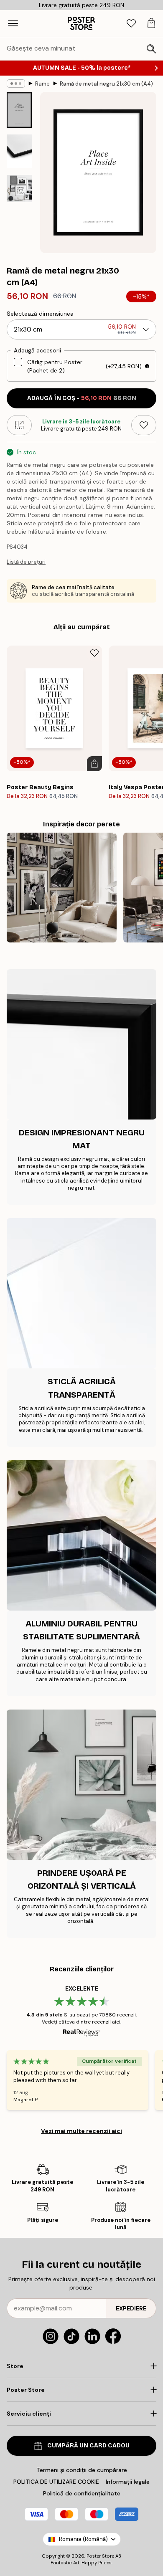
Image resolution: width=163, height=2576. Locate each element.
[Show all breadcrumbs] (16, 84)
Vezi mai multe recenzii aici (81, 2131)
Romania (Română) (83, 2539)
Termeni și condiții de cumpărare (82, 2470)
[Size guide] (19, 425)
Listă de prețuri (26, 562)
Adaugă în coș (82, 398)
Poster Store (100, 2556)
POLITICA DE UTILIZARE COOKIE (56, 2482)
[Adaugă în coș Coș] (94, 764)
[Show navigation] (13, 23)
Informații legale (128, 2482)
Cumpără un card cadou (88, 2446)
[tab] (131, 24)
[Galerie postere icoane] (62, 888)
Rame (42, 84)
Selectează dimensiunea (40, 314)
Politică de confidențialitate (82, 2493)
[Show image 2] (19, 151)
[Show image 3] (19, 189)
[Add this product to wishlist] (144, 425)
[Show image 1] (19, 110)
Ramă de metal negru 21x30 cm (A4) (106, 84)
